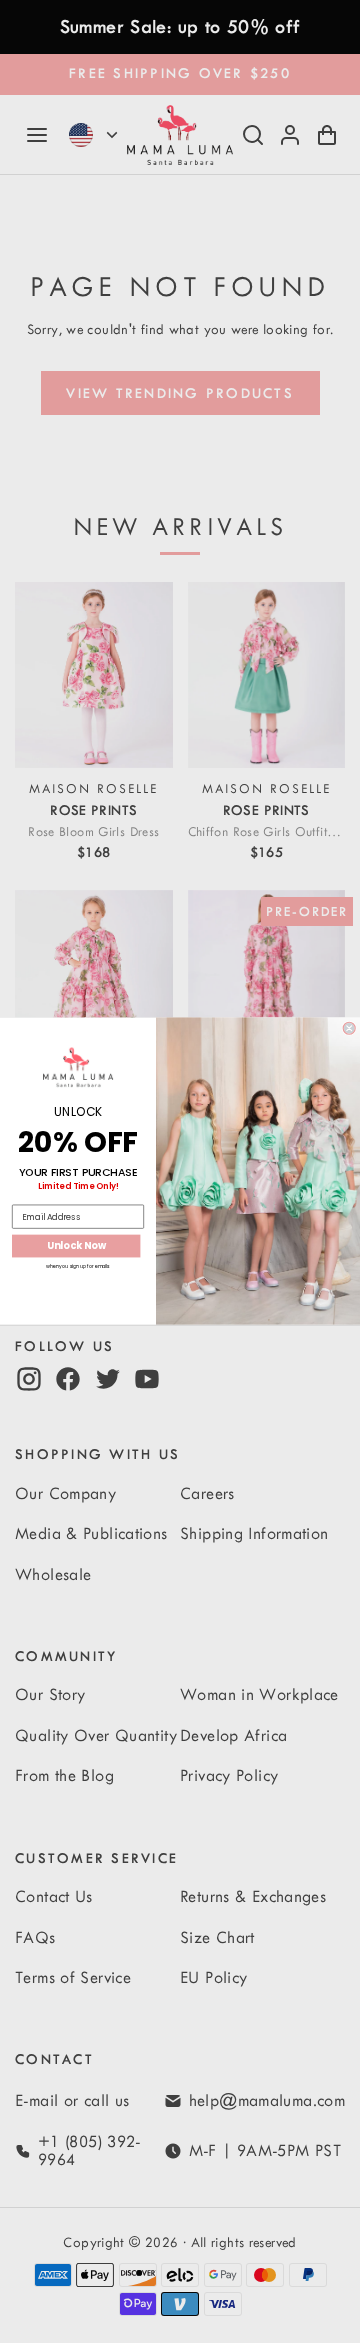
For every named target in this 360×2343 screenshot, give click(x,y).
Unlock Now (76, 1246)
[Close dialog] (349, 1029)
